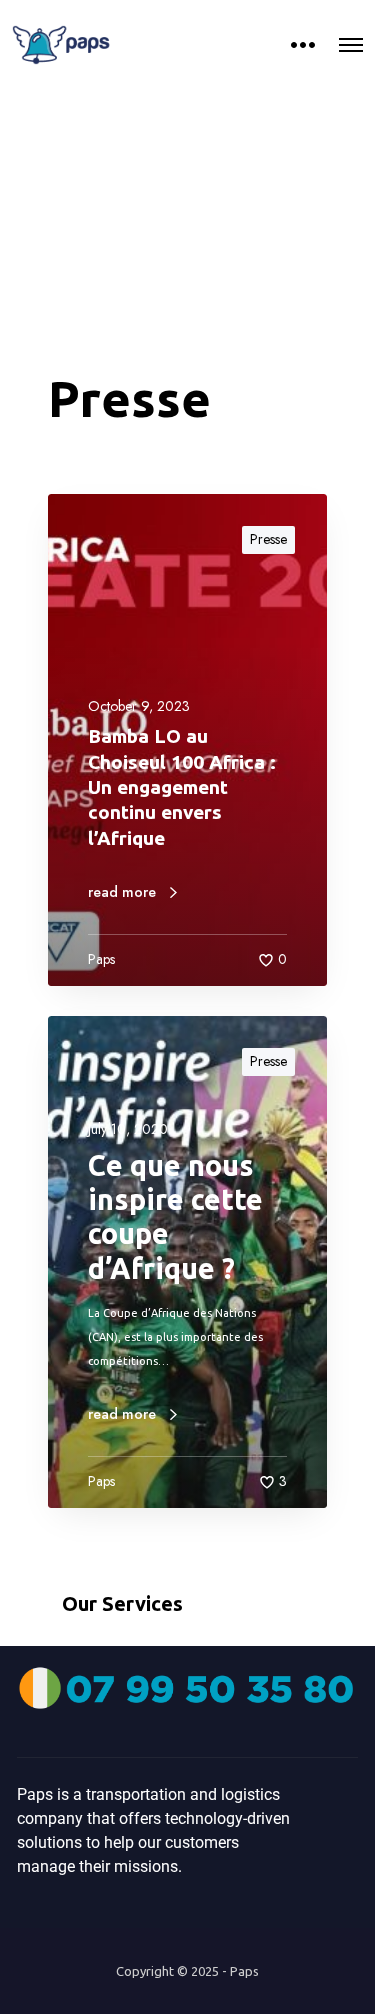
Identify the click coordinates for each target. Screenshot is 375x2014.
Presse (268, 539)
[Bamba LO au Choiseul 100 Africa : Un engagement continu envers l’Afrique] (187, 740)
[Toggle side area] (303, 45)
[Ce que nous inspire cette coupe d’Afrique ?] (187, 1262)
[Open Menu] (351, 45)
